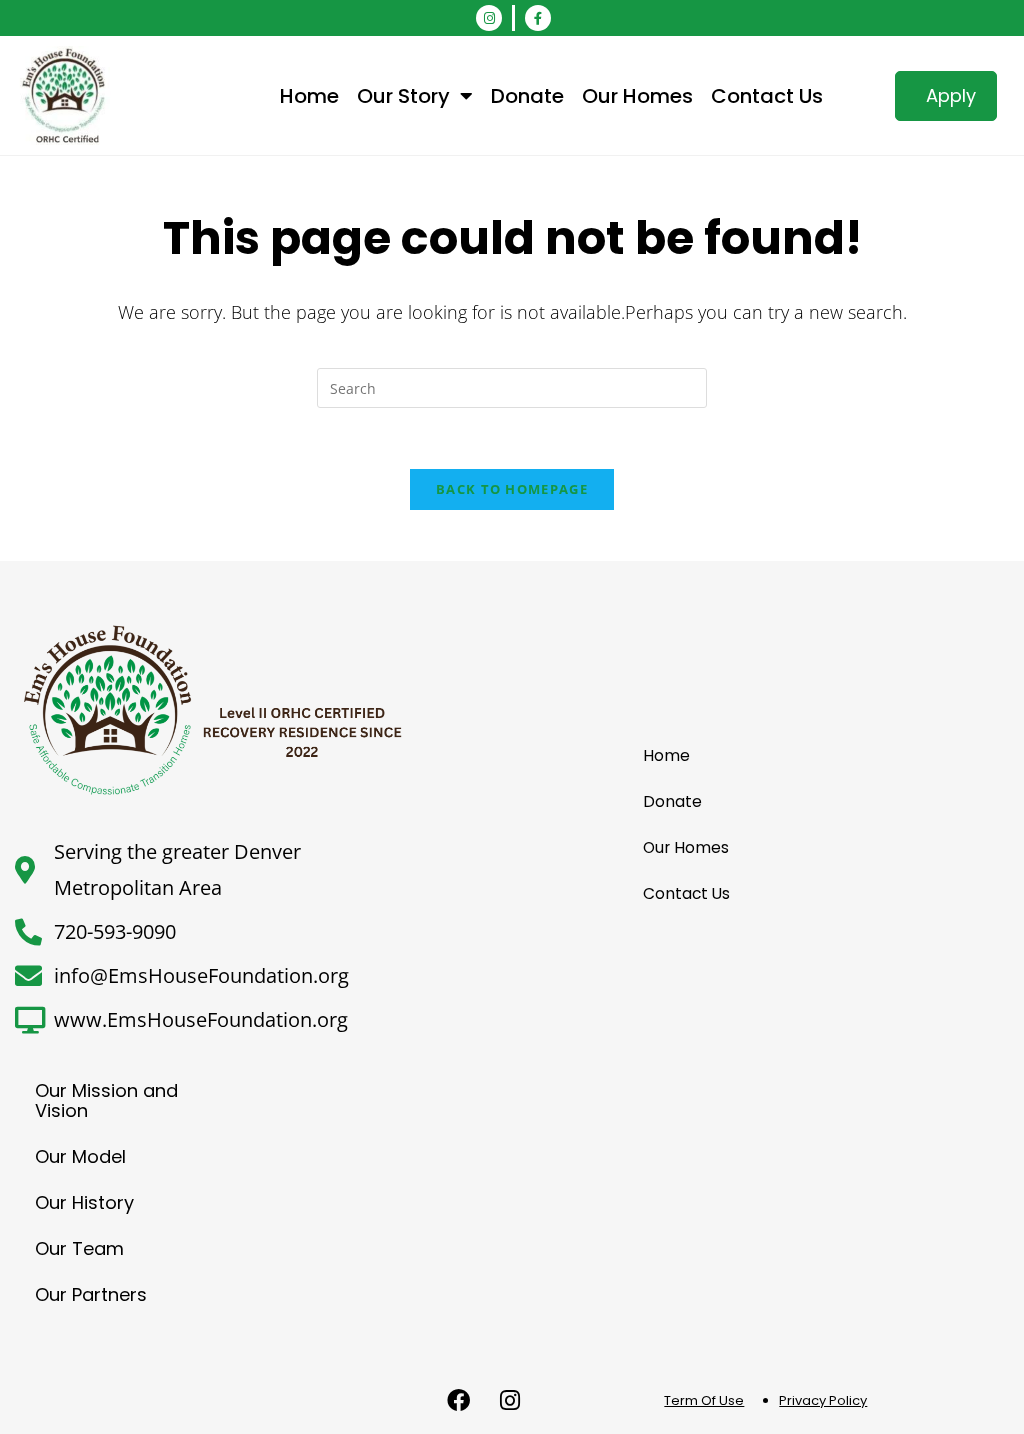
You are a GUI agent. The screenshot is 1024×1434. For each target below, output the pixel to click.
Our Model (80, 1156)
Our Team (79, 1248)
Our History (84, 1202)
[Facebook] (459, 1401)
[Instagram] (489, 18)
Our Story (403, 96)
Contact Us (767, 96)
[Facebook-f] (538, 18)
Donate (527, 96)
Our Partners (91, 1294)
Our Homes (637, 96)
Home (309, 96)
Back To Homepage (512, 489)
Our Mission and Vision (106, 1100)
